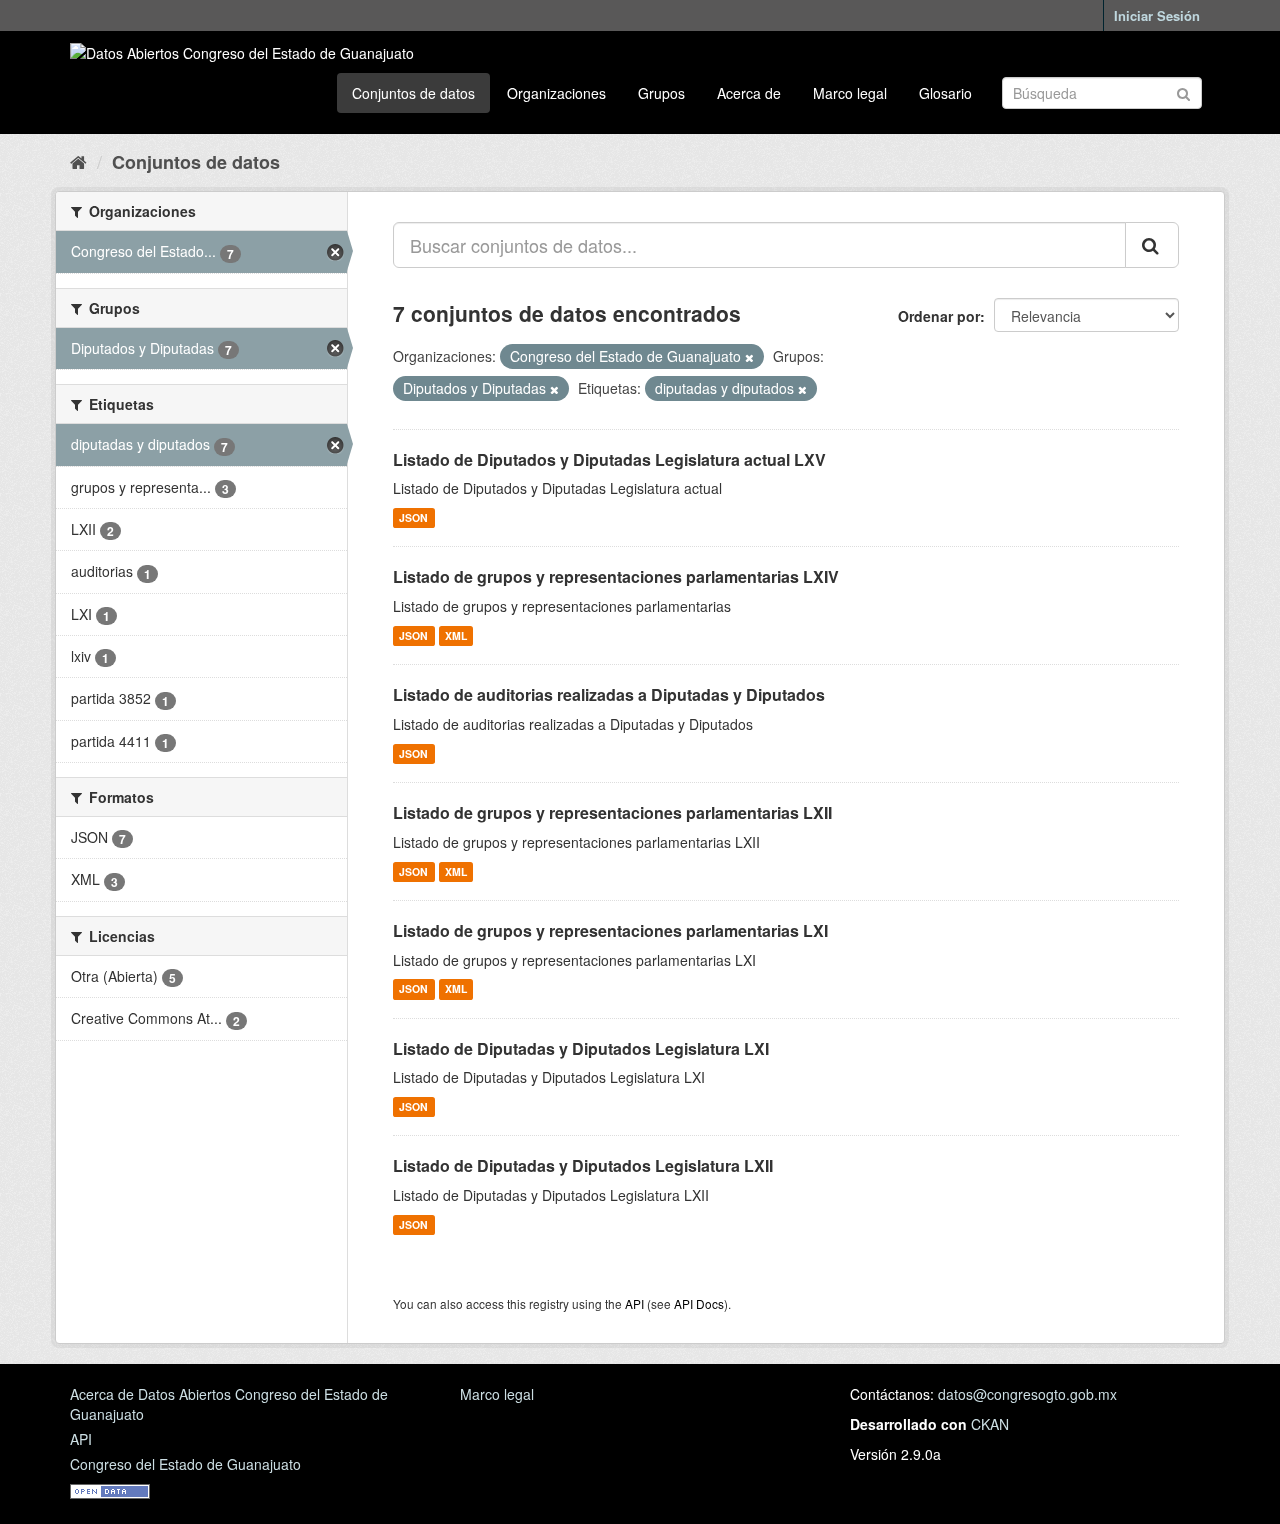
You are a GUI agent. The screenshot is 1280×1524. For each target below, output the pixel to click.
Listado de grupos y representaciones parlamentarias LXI (610, 930)
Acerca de (749, 93)
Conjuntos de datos (413, 93)
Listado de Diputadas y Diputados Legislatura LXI (581, 1048)
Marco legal (850, 93)
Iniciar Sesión (1157, 15)
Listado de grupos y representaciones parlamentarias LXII (612, 812)
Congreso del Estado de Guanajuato (185, 1464)
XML (456, 635)
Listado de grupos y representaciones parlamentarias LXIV (616, 576)
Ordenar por (939, 316)
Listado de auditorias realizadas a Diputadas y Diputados (609, 694)
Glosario (945, 93)
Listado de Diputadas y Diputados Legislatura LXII (583, 1165)
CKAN (990, 1424)
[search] (1152, 245)
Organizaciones (556, 93)
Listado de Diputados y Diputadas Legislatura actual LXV (609, 459)
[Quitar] (749, 357)
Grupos (661, 93)
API (634, 1303)
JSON (413, 517)
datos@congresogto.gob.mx (1027, 1394)
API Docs (699, 1303)
